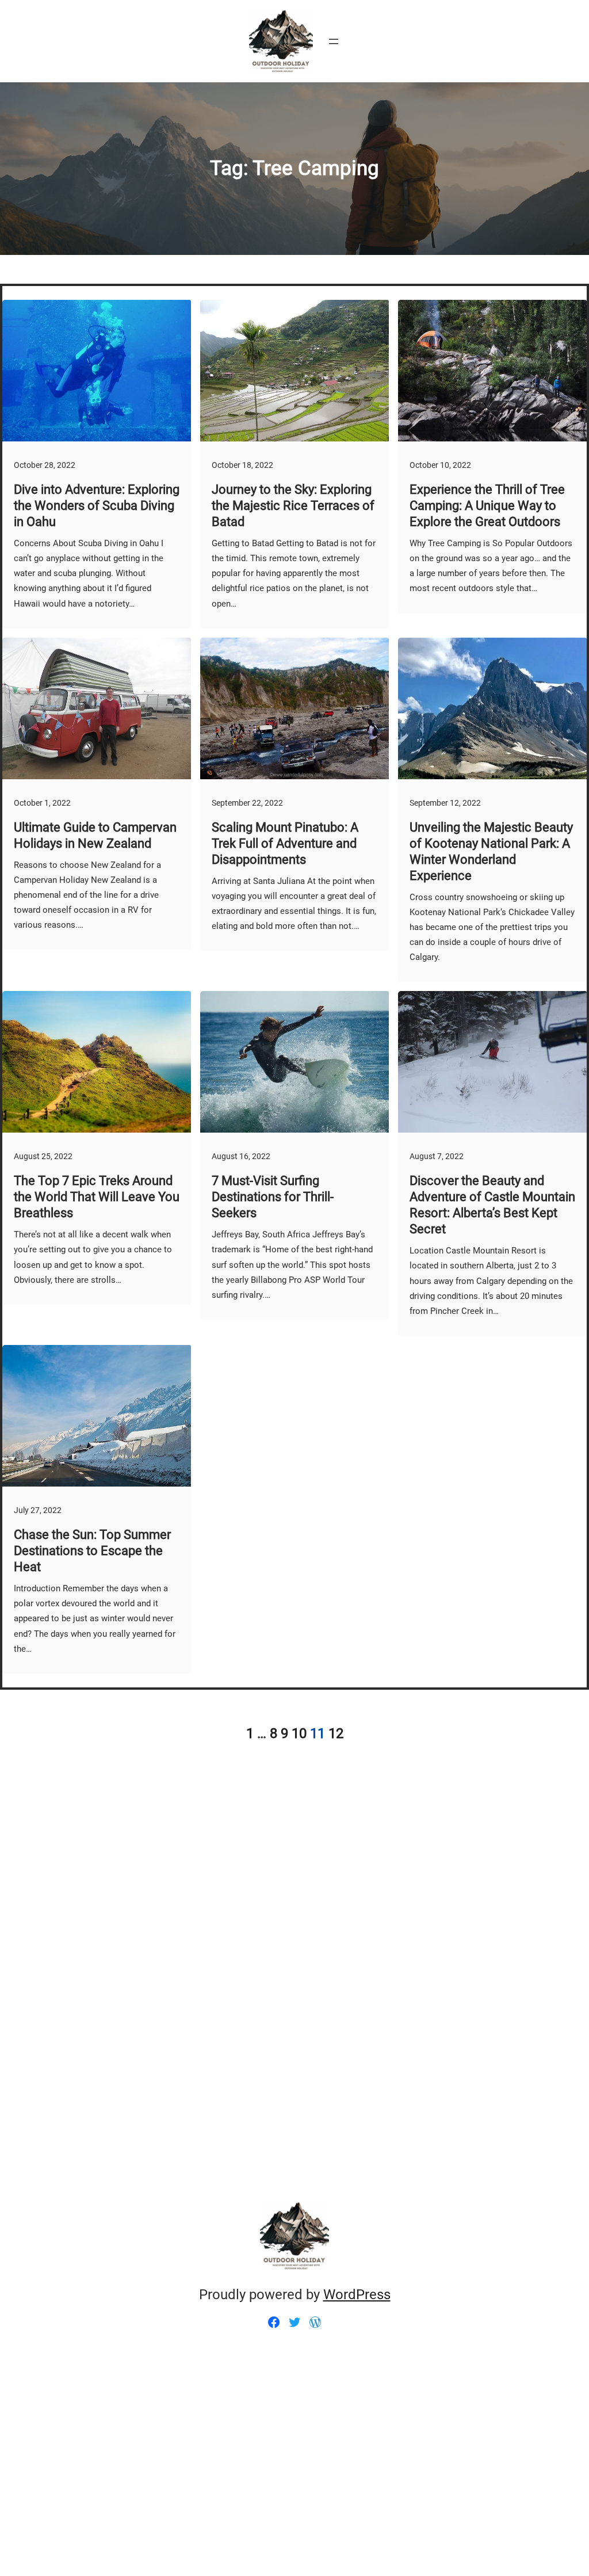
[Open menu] (334, 41)
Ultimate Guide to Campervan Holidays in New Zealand (95, 835)
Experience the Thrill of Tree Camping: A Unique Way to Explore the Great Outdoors (487, 506)
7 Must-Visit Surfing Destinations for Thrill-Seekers (273, 1197)
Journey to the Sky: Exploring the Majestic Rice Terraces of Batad (293, 506)
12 (336, 1733)
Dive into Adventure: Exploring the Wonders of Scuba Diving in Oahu (97, 506)
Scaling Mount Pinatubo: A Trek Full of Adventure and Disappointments (285, 843)
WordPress (357, 2295)
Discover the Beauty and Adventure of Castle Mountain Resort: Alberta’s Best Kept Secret (492, 1205)
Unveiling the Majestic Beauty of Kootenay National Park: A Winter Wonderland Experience (491, 851)
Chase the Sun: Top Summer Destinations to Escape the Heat (92, 1551)
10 (299, 1733)
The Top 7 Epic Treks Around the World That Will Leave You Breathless (97, 1197)
